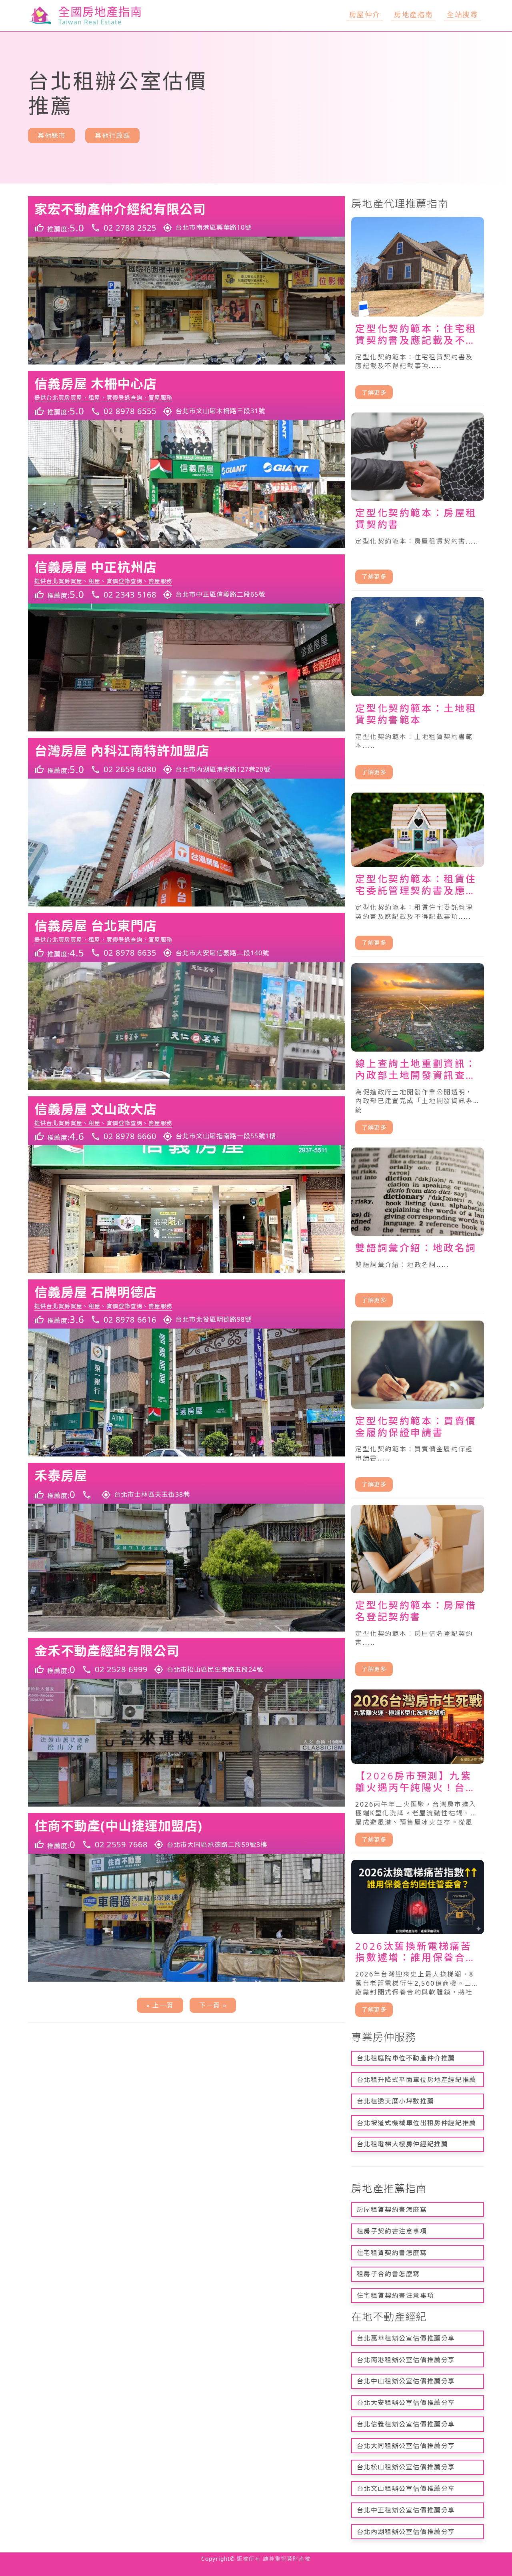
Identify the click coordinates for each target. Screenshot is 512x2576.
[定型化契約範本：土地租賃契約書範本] (418, 692)
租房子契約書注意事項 (392, 2231)
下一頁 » (213, 2005)
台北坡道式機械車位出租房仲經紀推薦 (417, 2123)
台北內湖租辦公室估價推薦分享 (406, 2532)
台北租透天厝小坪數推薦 (396, 2101)
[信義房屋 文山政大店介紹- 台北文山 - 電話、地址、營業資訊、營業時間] (186, 1121)
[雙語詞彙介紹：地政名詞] (418, 1231)
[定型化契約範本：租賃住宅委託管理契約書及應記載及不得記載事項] (418, 875)
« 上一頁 (160, 2005)
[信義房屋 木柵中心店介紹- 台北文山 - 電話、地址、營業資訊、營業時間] (186, 395)
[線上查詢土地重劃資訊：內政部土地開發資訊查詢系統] (418, 1052)
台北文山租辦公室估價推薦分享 (406, 2488)
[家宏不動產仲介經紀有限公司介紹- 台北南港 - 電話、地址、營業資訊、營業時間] (186, 217)
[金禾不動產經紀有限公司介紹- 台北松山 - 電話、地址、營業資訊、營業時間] (186, 1658)
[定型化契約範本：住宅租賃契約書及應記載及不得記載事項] (418, 312)
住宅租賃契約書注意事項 (396, 2295)
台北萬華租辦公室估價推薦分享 (406, 2338)
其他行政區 (112, 135)
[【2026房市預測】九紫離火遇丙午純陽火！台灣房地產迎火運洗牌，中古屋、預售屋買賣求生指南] (418, 1772)
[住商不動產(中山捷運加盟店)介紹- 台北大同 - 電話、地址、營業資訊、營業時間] (186, 1833)
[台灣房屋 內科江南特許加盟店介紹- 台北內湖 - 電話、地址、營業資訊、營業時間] (186, 758)
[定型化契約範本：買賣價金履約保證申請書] (418, 1410)
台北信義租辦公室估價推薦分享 (406, 2424)
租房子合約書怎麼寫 (388, 2274)
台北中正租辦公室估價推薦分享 (406, 2510)
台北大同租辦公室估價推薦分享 (406, 2446)
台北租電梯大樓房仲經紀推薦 (403, 2144)
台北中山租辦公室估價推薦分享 (406, 2381)
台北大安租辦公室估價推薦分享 (406, 2403)
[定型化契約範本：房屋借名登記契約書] (418, 1594)
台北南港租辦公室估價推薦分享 (406, 2360)
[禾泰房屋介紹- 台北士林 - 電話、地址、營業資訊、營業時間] (186, 1483)
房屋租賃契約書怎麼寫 (392, 2209)
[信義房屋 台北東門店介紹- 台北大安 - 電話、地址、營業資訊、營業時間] (186, 937)
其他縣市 (52, 135)
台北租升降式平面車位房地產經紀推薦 (417, 2080)
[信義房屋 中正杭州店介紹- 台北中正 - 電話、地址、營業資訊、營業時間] (186, 579)
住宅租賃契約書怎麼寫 (392, 2253)
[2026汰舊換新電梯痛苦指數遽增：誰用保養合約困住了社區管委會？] (418, 1941)
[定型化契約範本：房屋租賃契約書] (418, 501)
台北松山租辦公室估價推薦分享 (406, 2467)
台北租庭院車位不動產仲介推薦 (406, 2058)
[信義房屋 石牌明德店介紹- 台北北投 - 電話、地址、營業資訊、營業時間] (186, 1304)
